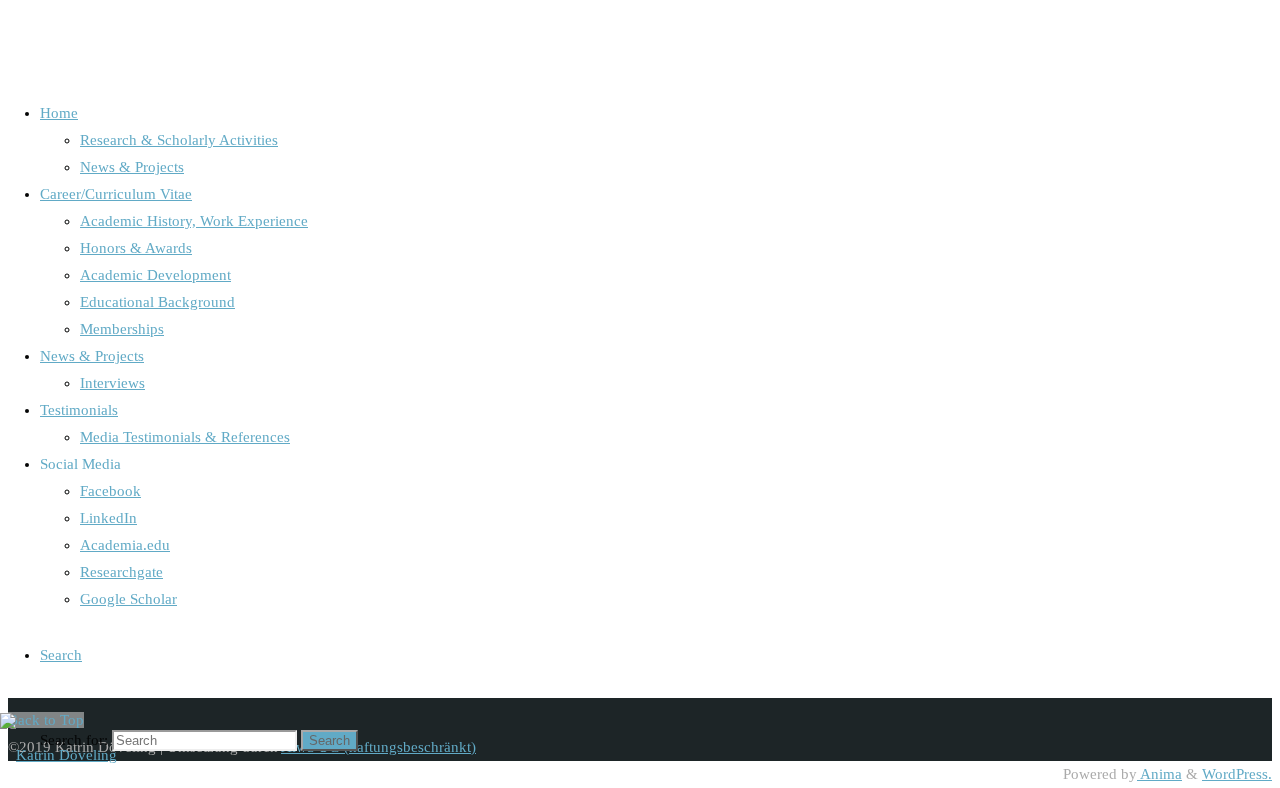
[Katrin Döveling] (58, 755)
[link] (61, 655)
